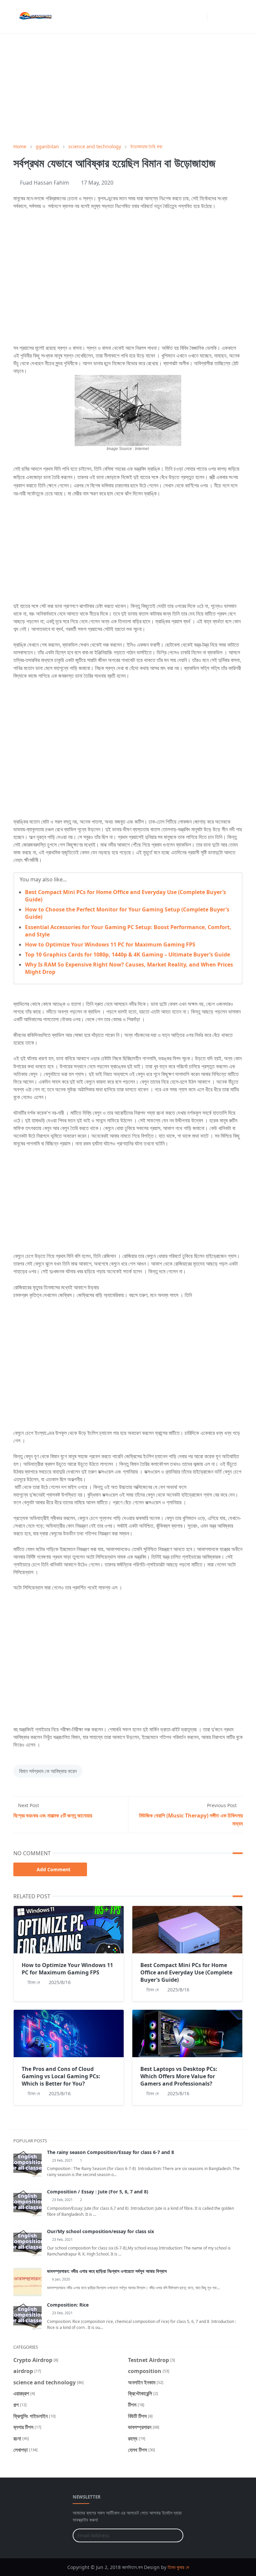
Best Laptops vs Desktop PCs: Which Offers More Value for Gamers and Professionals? (179, 2076)
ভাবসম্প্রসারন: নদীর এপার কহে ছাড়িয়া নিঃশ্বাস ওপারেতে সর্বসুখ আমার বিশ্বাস (107, 2271)
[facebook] (190, 17)
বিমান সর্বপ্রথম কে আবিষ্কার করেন (48, 1771)
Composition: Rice (68, 2305)
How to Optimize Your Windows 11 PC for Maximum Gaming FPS (110, 944)
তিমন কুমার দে (178, 2567)
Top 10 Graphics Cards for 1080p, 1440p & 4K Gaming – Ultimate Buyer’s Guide (127, 954)
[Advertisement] (128, 88)
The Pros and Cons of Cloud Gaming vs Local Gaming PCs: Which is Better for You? (61, 2076)
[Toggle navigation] (237, 17)
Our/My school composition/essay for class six (100, 2231)
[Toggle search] (226, 17)
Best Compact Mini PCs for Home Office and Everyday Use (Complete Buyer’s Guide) (186, 1972)
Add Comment (53, 1869)
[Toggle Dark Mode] (214, 17)
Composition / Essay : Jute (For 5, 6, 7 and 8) (98, 2192)
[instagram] (200, 17)
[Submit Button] (175, 2535)
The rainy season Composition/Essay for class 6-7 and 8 (110, 2152)
